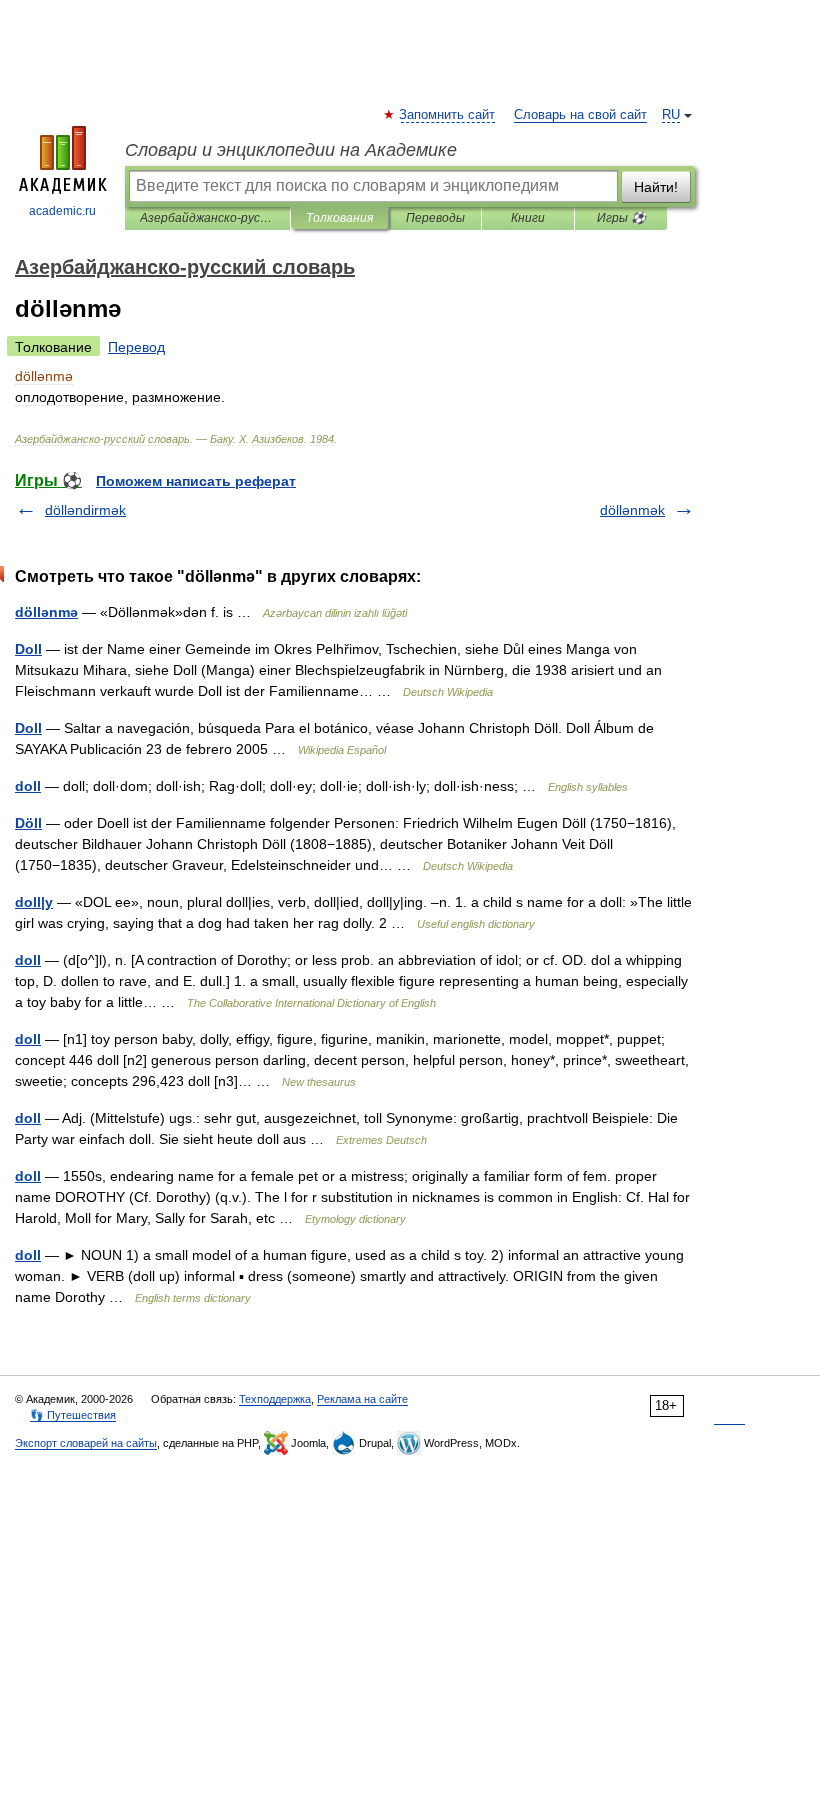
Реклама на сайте (362, 1399)
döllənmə (46, 612)
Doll (28, 649)
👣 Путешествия (73, 1415)
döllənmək (632, 510)
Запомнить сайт (448, 115)
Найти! (656, 187)
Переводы (435, 218)
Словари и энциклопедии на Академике (291, 150)
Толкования (339, 218)
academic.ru (62, 211)
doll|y (34, 902)
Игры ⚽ (621, 218)
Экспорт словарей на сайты (86, 1443)
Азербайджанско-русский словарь (207, 218)
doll (28, 786)
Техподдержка (275, 1399)
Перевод (136, 347)
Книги (528, 218)
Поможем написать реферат (196, 481)
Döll (28, 823)
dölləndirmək (85, 510)
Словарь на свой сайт (580, 115)
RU (671, 115)
